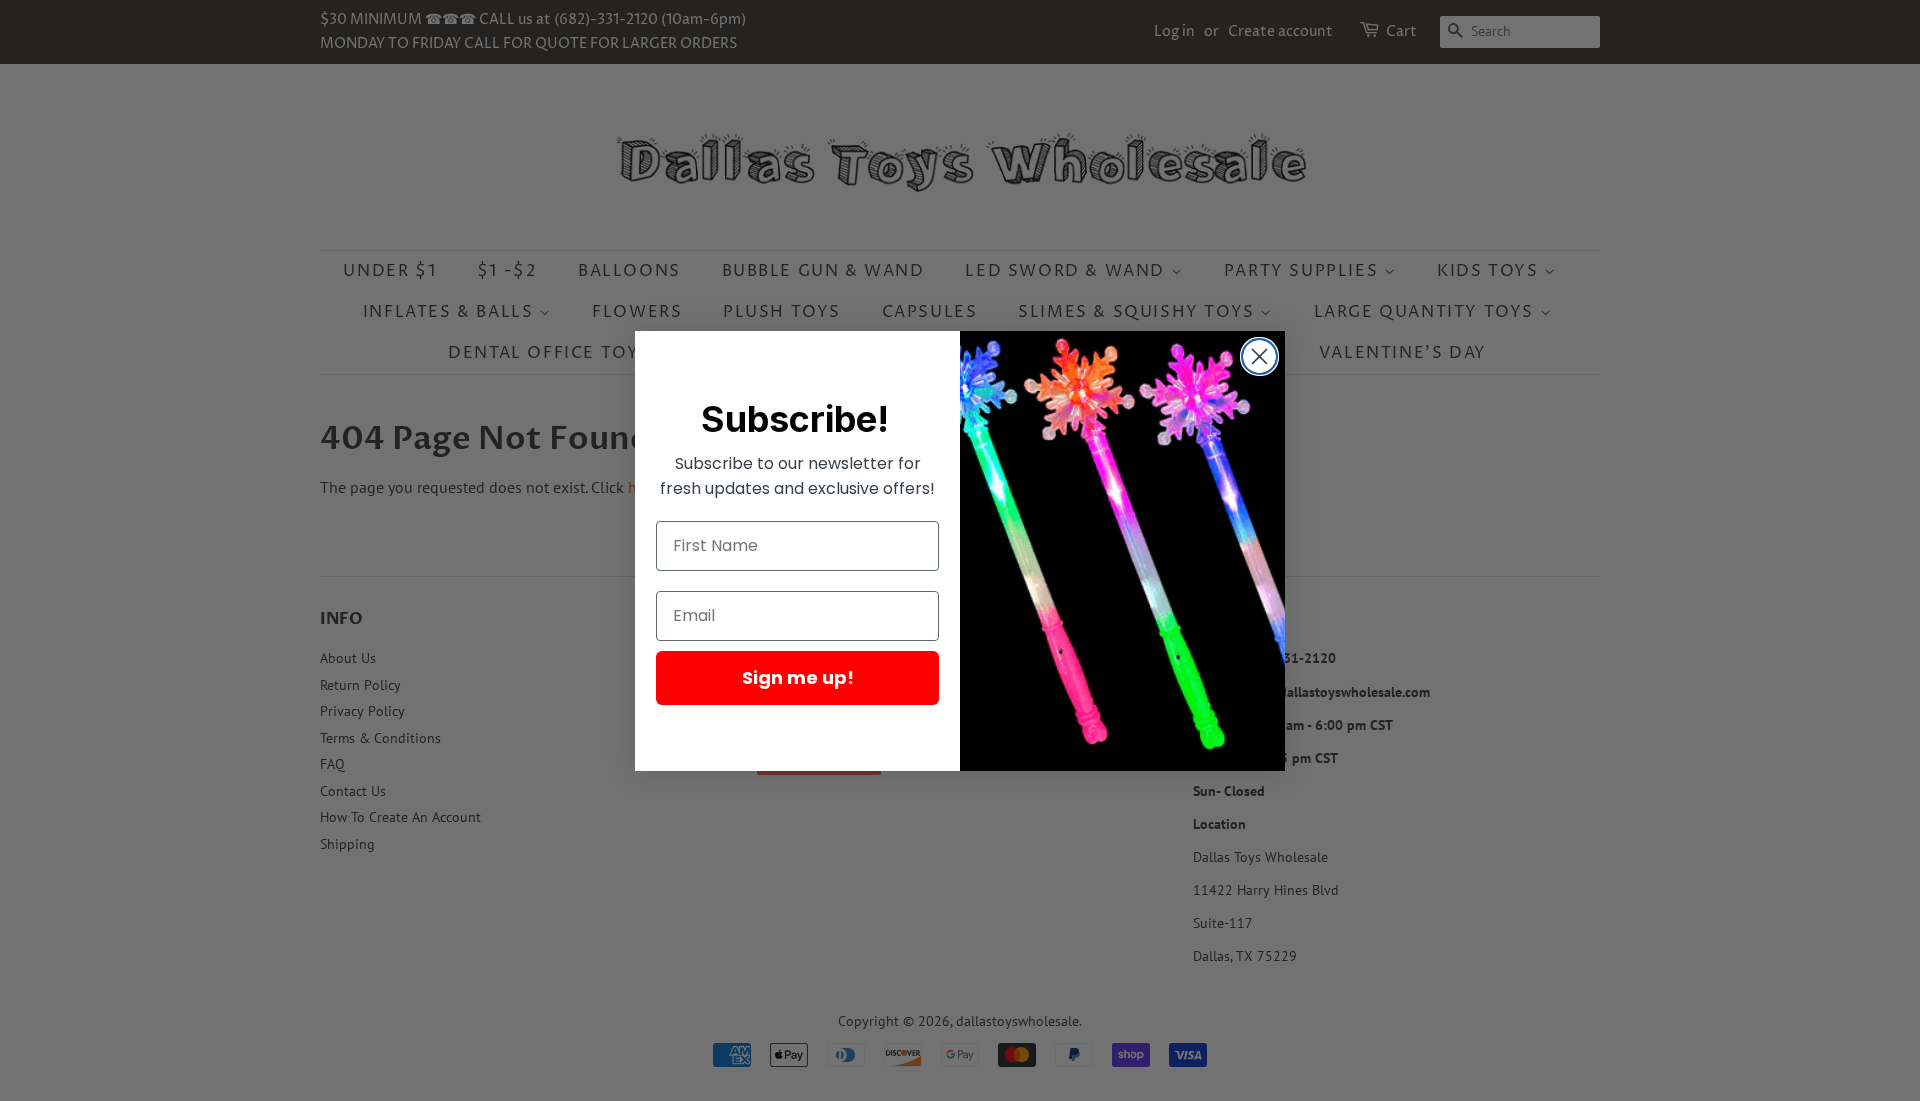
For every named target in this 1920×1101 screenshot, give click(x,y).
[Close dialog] (1259, 356)
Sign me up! (798, 677)
